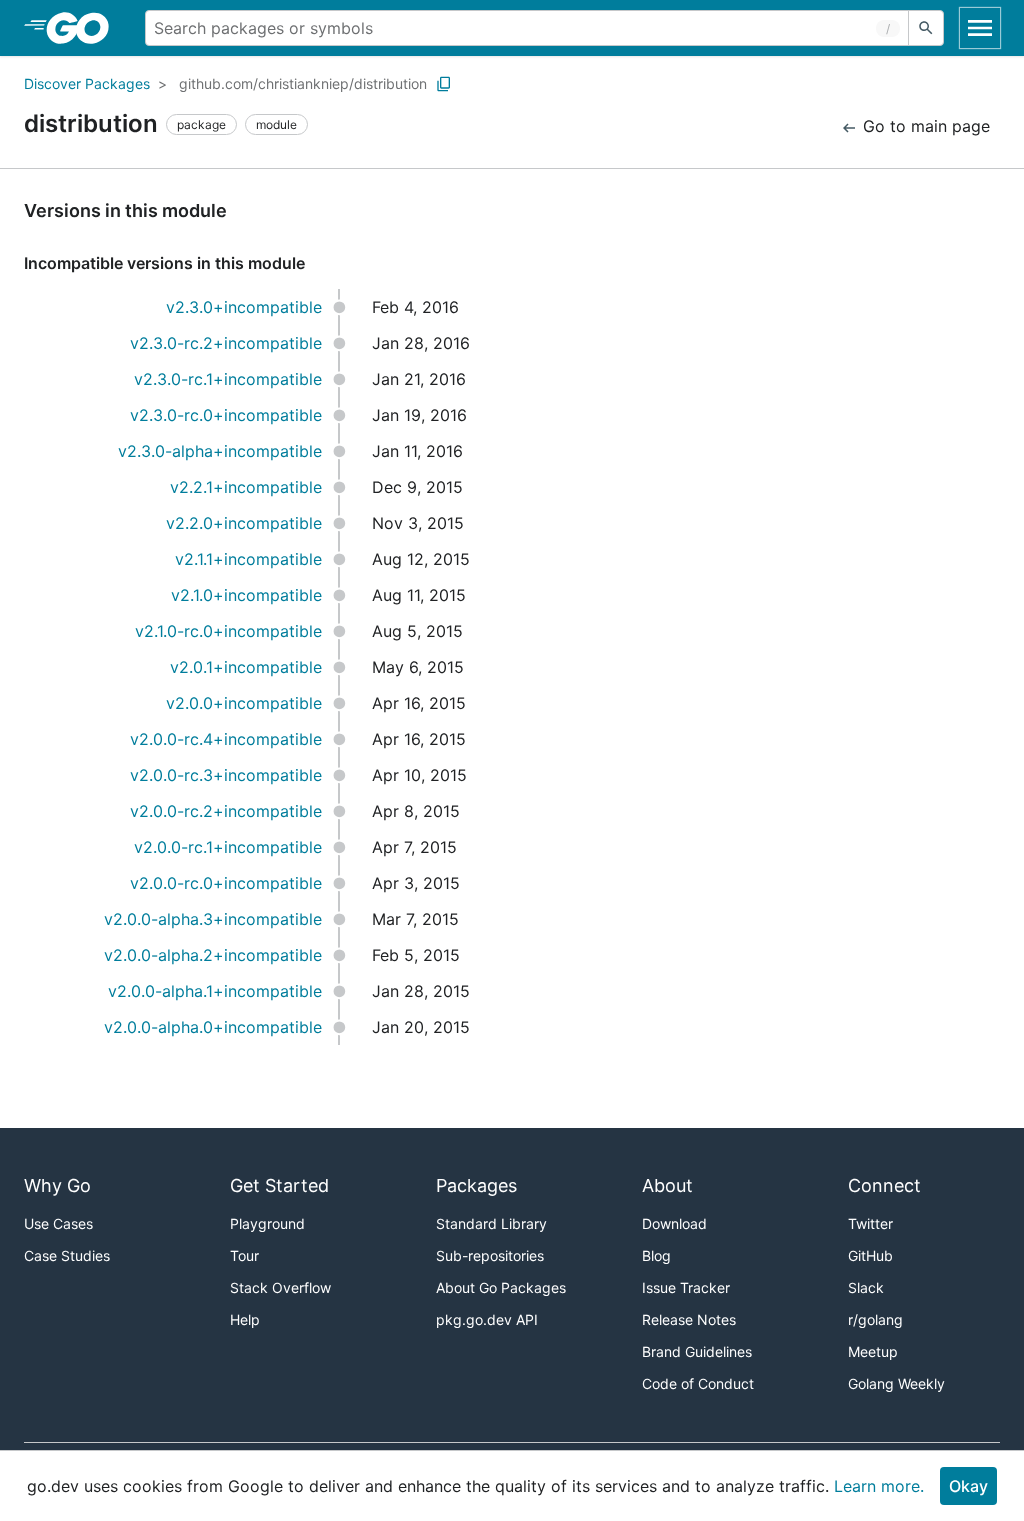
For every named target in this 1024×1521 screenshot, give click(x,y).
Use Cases (58, 1223)
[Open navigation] (980, 28)
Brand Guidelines (697, 1351)
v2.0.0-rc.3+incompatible (226, 775)
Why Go (57, 1185)
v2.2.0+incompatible (244, 523)
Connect (884, 1185)
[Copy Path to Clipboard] (444, 84)
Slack (866, 1287)
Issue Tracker (686, 1287)
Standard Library (491, 1223)
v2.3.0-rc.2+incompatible (226, 343)
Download (674, 1223)
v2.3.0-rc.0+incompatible (226, 415)
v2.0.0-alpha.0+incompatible (213, 1027)
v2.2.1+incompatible (246, 487)
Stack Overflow (280, 1287)
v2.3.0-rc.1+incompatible (228, 379)
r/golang (875, 1319)
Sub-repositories (490, 1255)
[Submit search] (926, 28)
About (667, 1185)
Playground (267, 1223)
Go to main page (924, 126)
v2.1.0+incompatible (246, 595)
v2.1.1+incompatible (248, 559)
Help (245, 1319)
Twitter (870, 1223)
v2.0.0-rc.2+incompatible (226, 811)
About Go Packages (501, 1287)
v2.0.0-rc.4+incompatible (226, 739)
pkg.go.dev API (487, 1319)
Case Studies (67, 1255)
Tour (244, 1255)
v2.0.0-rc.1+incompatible (228, 847)
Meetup (873, 1351)
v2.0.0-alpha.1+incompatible (215, 991)
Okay (968, 1486)
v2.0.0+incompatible (244, 703)
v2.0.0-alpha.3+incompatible (213, 919)
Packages (476, 1185)
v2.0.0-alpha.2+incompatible (213, 955)
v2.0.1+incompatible (246, 667)
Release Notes (689, 1319)
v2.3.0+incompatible (244, 307)
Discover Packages (87, 83)
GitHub (870, 1255)
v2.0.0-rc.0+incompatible (226, 883)
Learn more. (879, 1486)
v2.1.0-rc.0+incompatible (228, 631)
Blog (656, 1255)
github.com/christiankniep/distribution (303, 83)
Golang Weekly (896, 1383)
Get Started (279, 1185)
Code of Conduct (698, 1383)
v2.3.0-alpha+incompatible (220, 451)
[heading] (84, 28)
